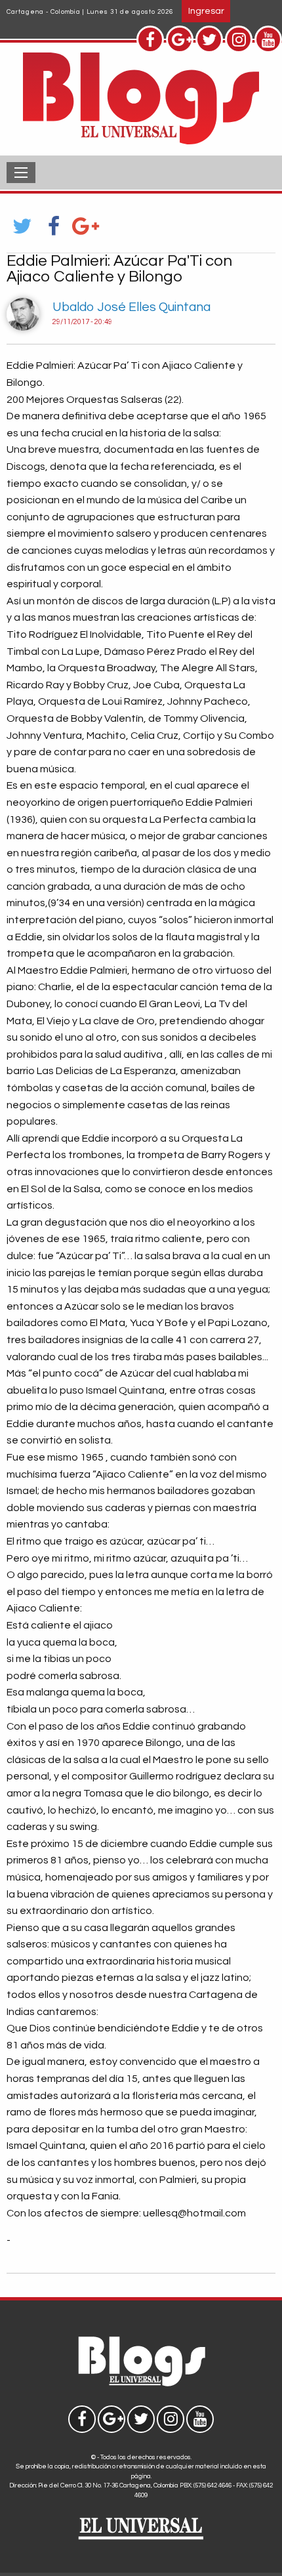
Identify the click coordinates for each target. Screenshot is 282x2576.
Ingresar (206, 11)
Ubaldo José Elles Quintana (131, 307)
